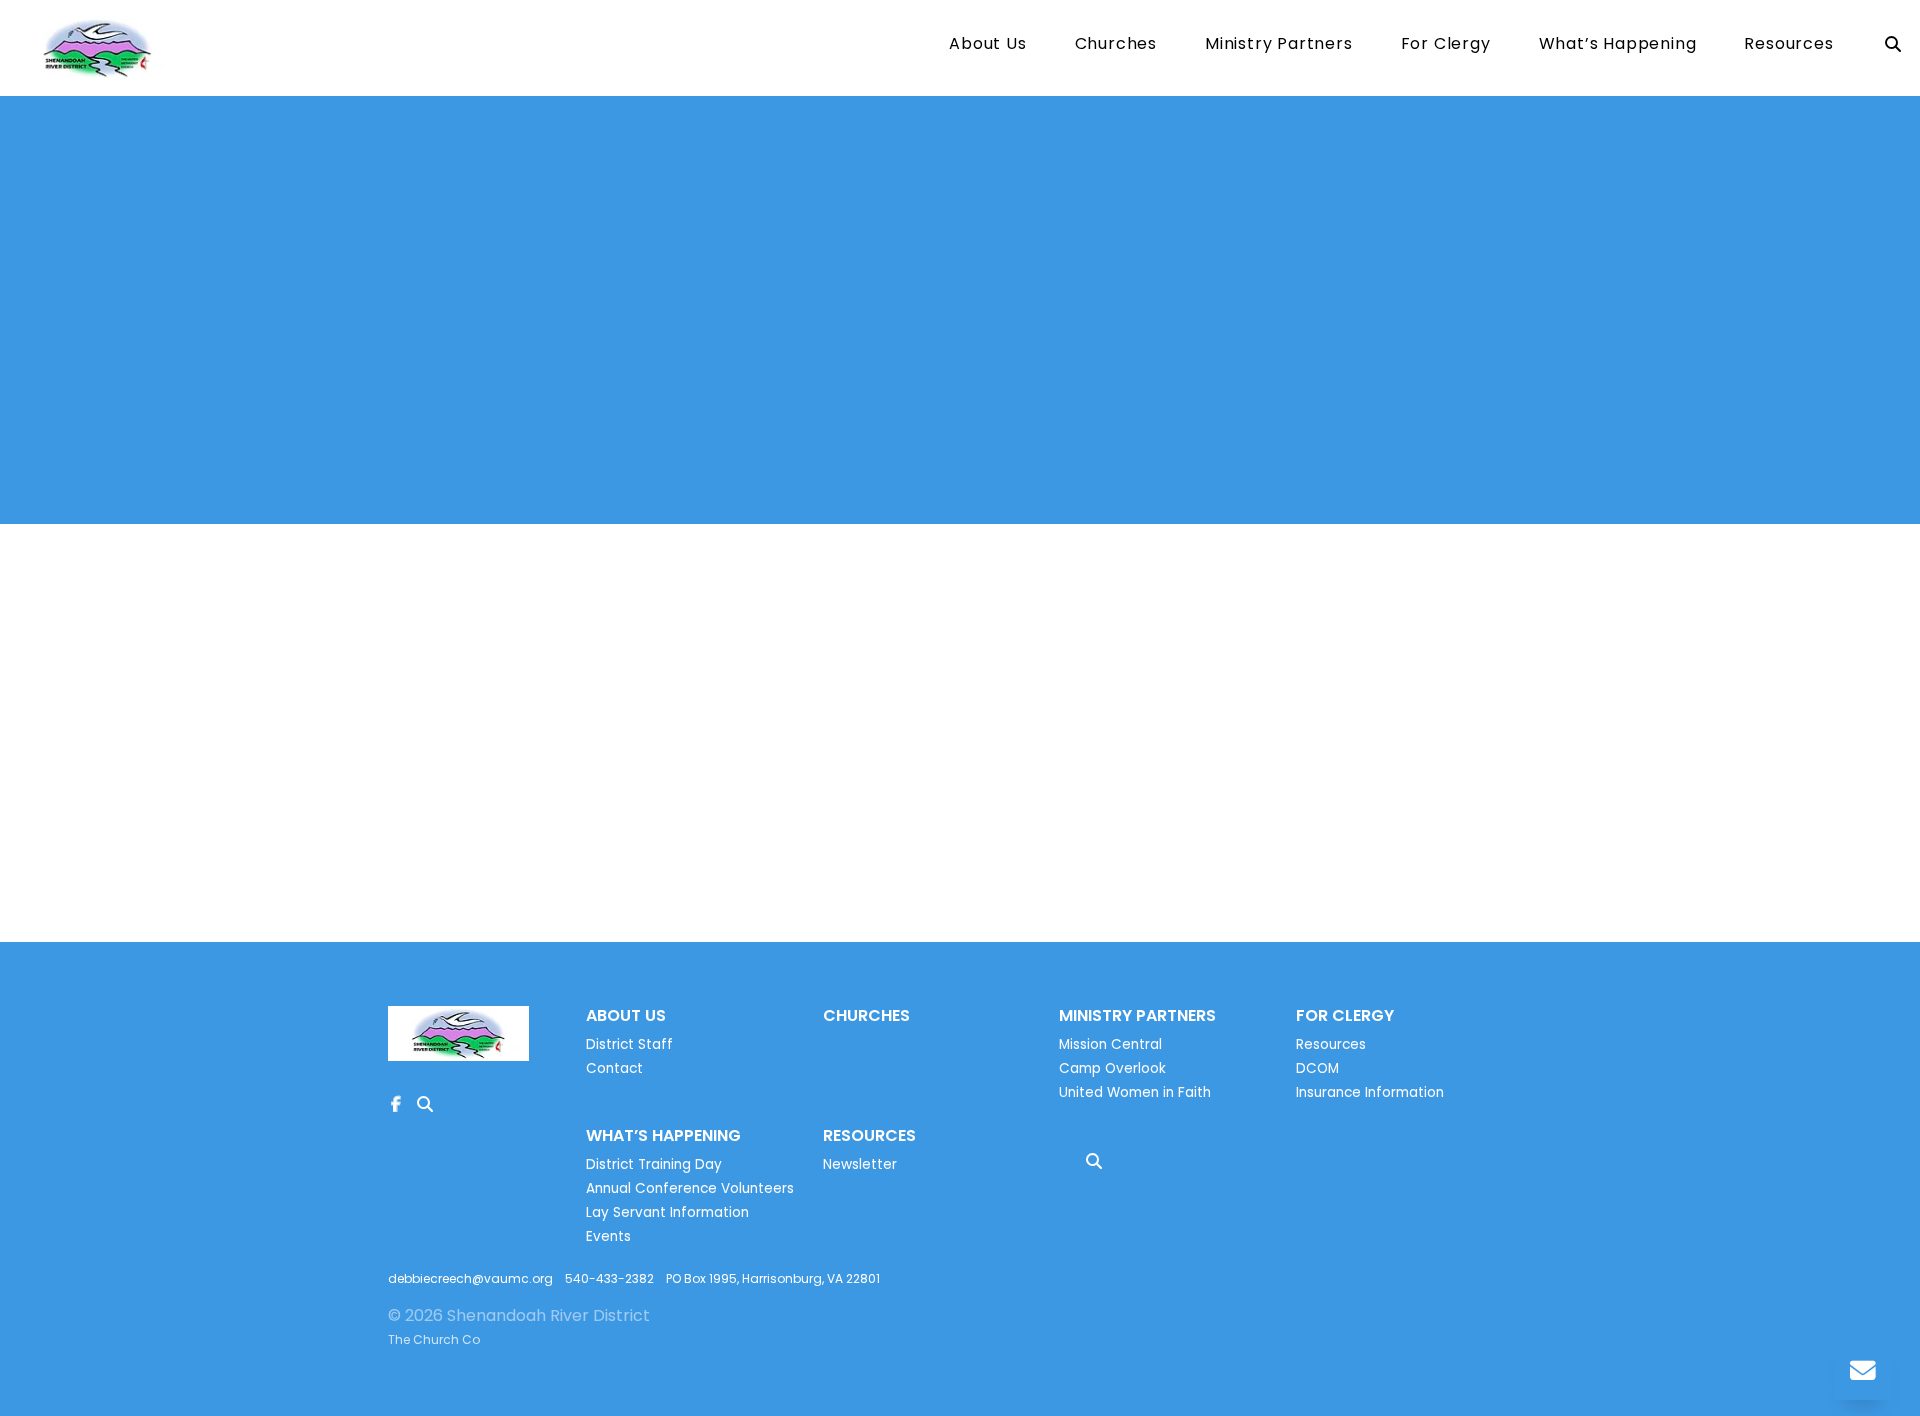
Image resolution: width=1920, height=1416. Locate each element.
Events (608, 1236)
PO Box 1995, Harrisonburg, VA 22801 (773, 1278)
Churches (1116, 45)
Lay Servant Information (667, 1212)
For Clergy (1446, 45)
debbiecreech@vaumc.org (470, 1278)
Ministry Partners (1279, 45)
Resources (1788, 45)
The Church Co (434, 1339)
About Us (987, 45)
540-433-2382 (609, 1278)
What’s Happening (1618, 45)
